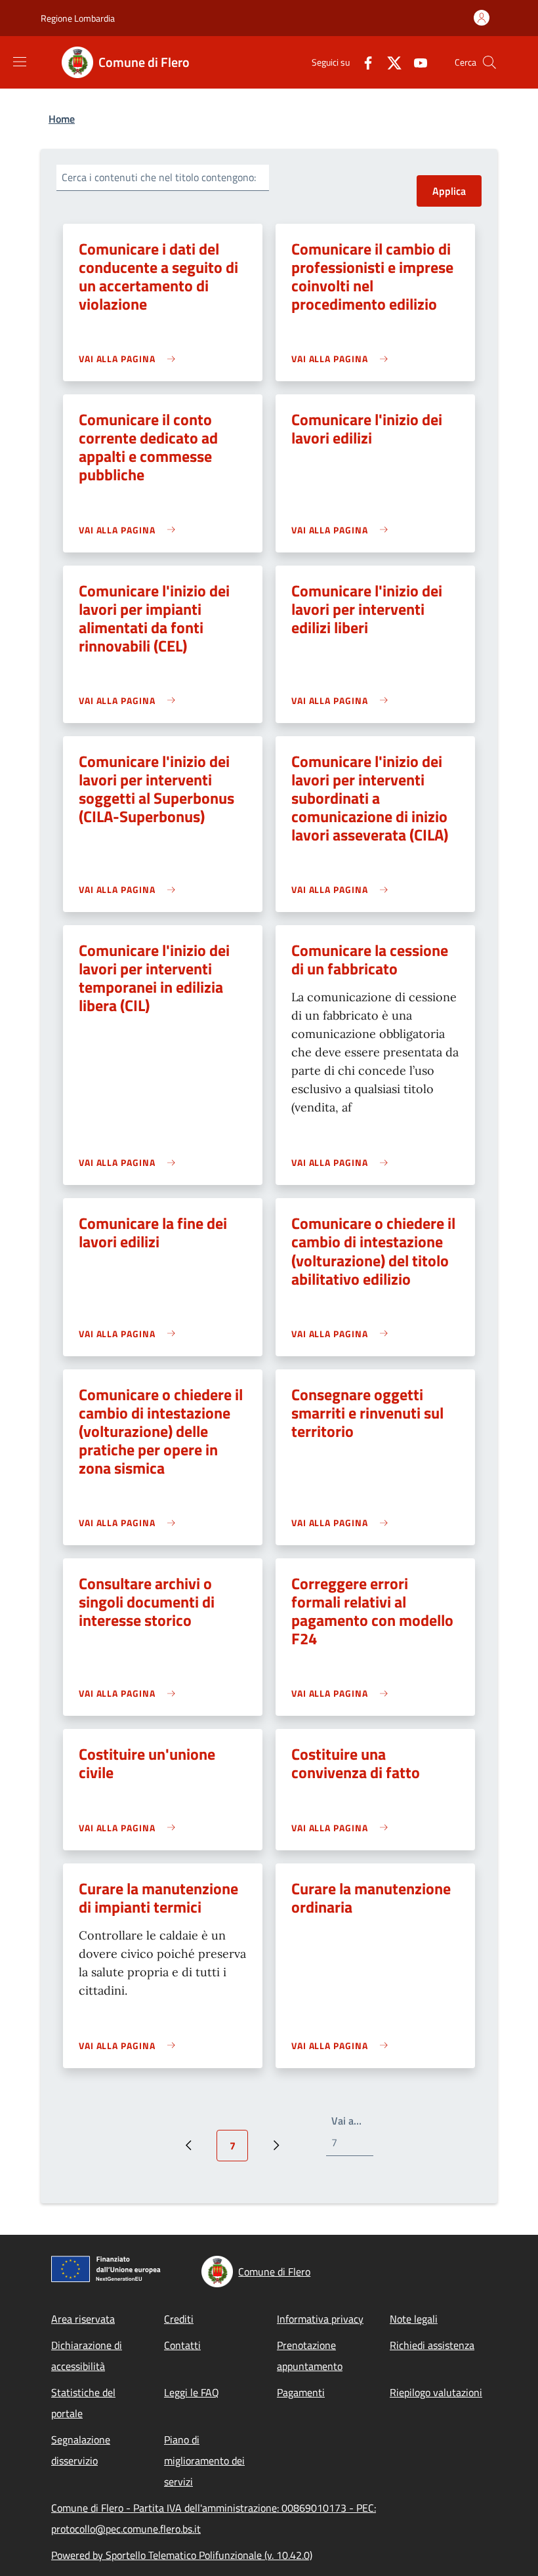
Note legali (414, 2319)
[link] (130, 359)
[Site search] (489, 62)
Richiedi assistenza (432, 2345)
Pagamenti (301, 2392)
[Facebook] (363, 62)
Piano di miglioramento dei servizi (204, 2461)
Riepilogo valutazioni (436, 2392)
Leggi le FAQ (192, 2392)
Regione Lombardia (78, 18)
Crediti (179, 2319)
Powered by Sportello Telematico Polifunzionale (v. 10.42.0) (182, 2555)
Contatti (182, 2345)
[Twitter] (389, 62)
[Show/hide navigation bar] (20, 62)
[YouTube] (415, 62)
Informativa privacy (320, 2319)
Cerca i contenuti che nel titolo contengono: (159, 177)
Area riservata (83, 2319)
